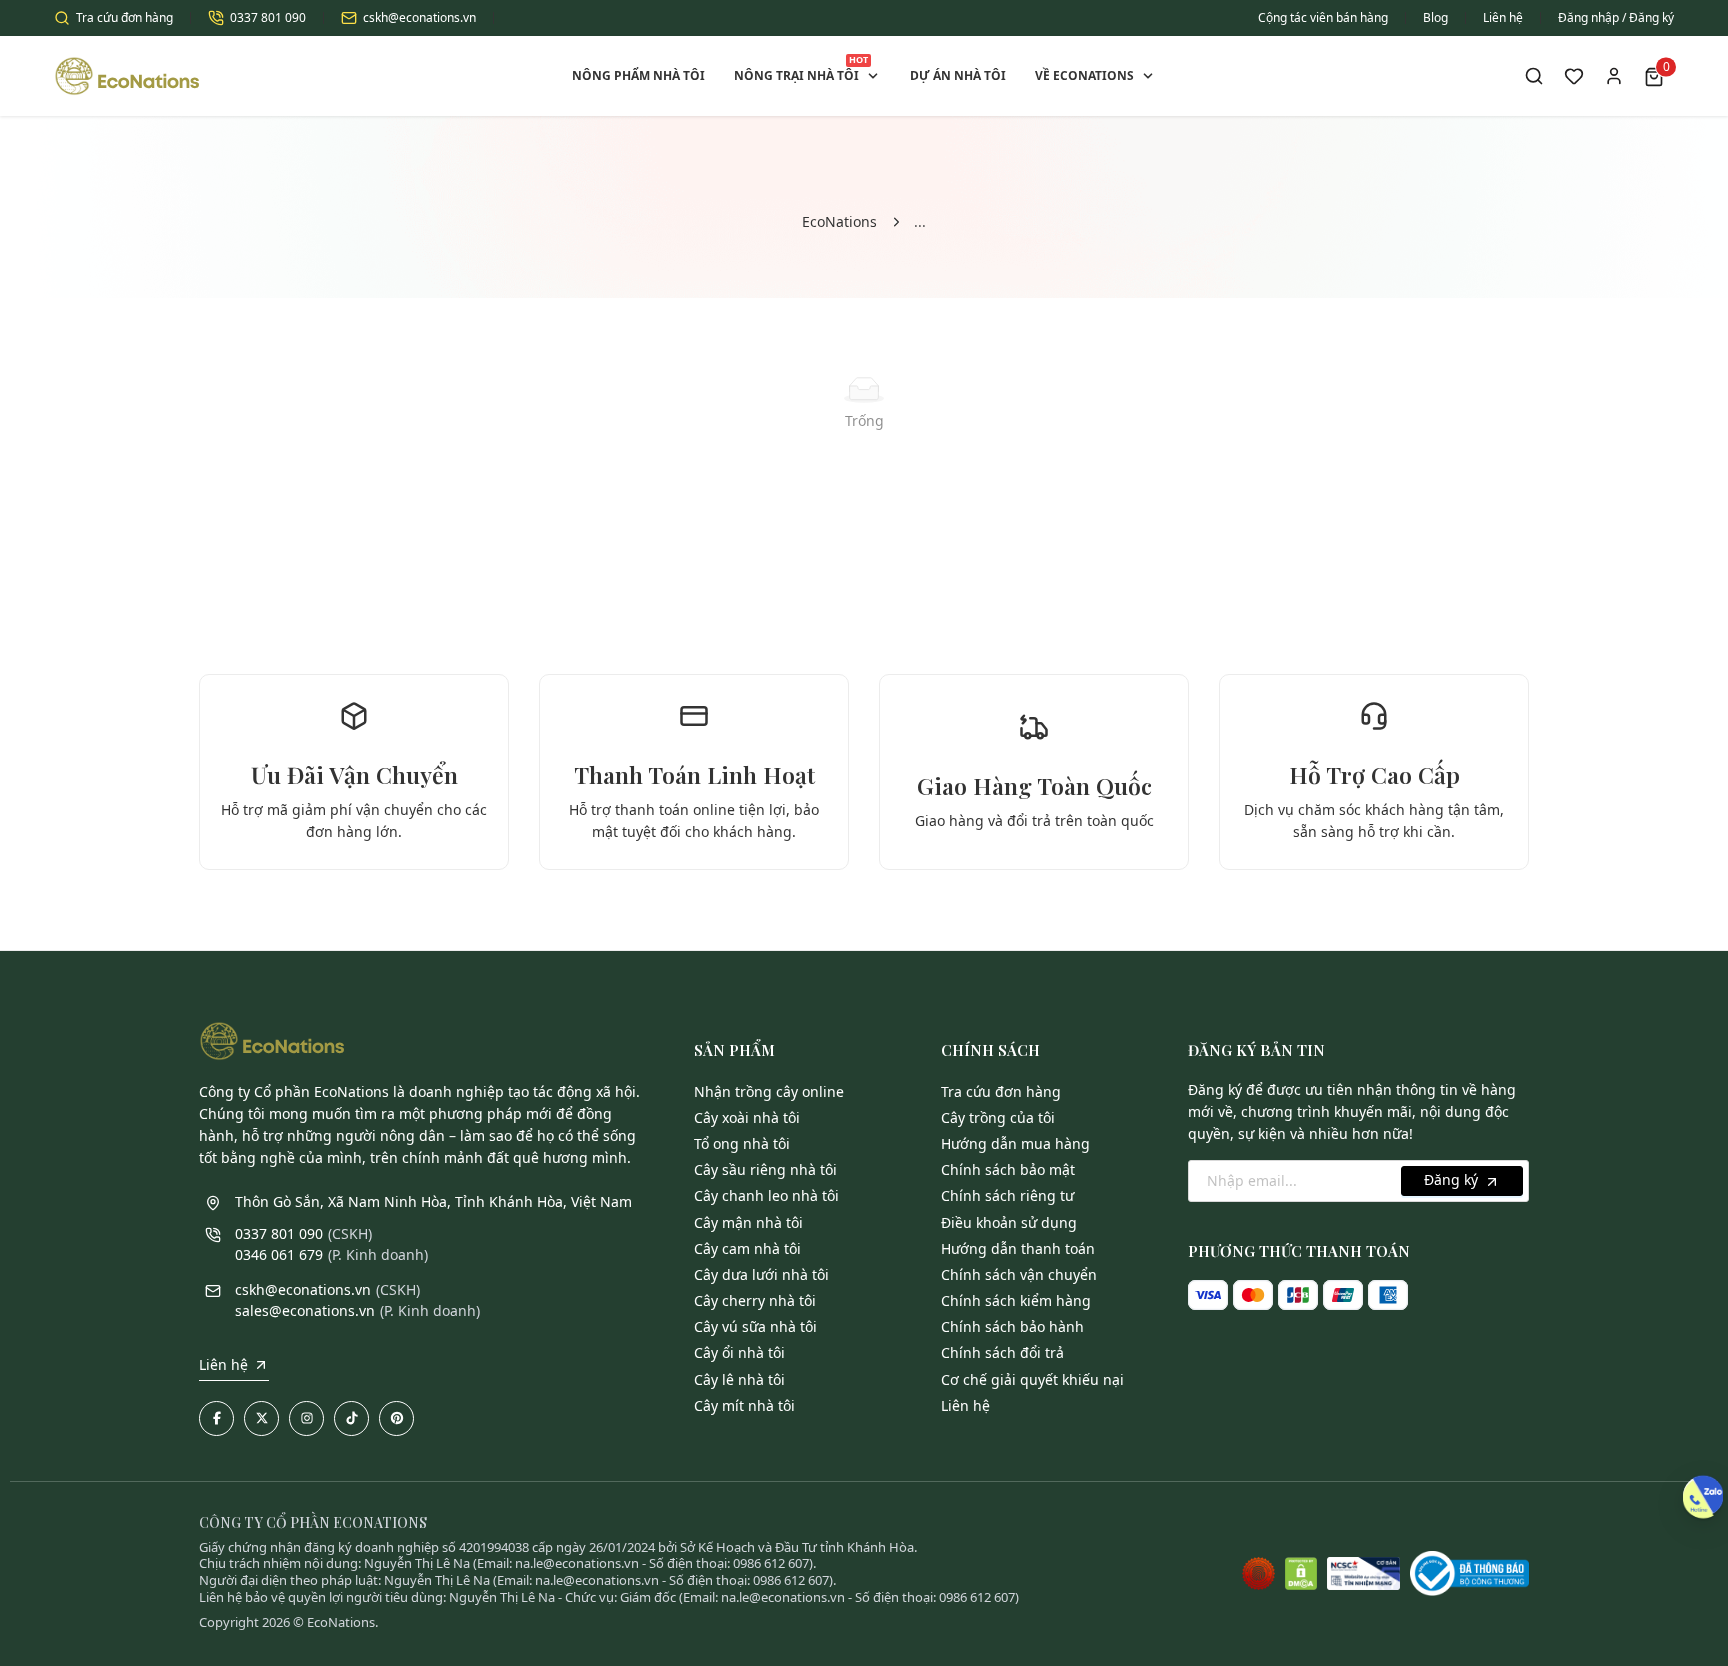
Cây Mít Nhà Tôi (744, 1405)
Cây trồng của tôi (998, 1117)
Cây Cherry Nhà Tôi (755, 1300)
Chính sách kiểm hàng (1016, 1300)
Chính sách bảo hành (1012, 1326)
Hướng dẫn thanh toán (1018, 1248)
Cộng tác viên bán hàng (1323, 17)
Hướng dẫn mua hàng (1015, 1143)
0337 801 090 (268, 17)
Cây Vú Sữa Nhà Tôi (755, 1326)
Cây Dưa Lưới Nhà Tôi (761, 1274)
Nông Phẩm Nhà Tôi (638, 75)
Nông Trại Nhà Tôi (801, 68)
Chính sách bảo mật (1008, 1169)
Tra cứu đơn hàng (124, 17)
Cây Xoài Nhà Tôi (747, 1117)
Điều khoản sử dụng (1009, 1222)
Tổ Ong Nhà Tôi (742, 1143)
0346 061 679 (279, 1254)
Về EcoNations (1084, 75)
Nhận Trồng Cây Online (769, 1091)
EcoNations (839, 221)
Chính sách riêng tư (1007, 1195)
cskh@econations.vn (419, 17)
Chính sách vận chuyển (1019, 1274)
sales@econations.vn (305, 1310)
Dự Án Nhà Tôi (958, 75)
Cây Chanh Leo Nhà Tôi (766, 1195)
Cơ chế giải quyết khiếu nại (1032, 1379)
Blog (1435, 17)
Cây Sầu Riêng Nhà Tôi (765, 1169)
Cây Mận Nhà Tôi (748, 1222)
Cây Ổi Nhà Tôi (739, 1352)
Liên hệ (1503, 17)
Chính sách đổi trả (1002, 1352)
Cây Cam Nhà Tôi (747, 1248)
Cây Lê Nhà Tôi (739, 1379)
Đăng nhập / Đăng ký (1616, 17)
